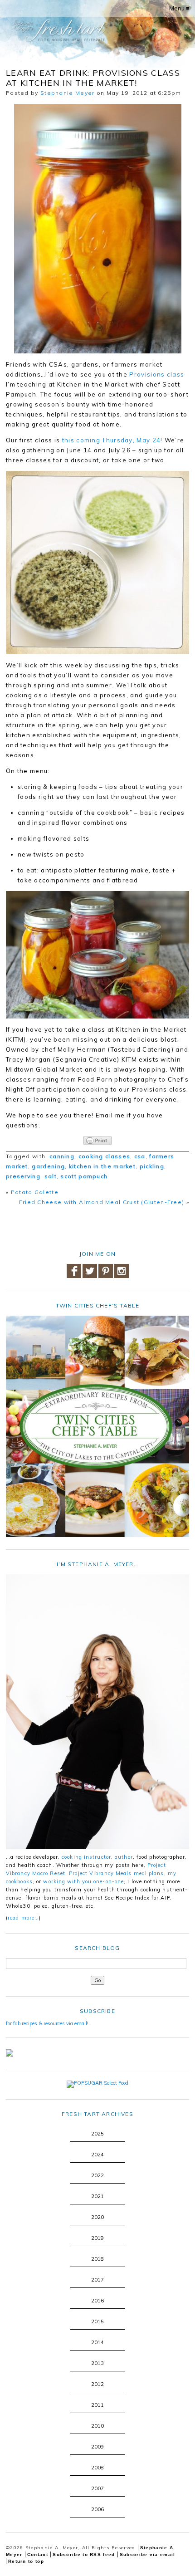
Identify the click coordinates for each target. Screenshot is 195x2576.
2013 (97, 2363)
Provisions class (157, 374)
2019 (97, 2238)
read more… (23, 1918)
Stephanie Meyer (68, 93)
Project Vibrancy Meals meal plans (116, 1873)
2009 (97, 2447)
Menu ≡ (179, 8)
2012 (97, 2384)
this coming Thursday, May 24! (112, 440)
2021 (97, 2196)
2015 (97, 2321)
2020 (97, 2217)
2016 (97, 2301)
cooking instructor (86, 1857)
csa (140, 1156)
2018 (97, 2259)
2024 (97, 2155)
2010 (97, 2426)
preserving (23, 1176)
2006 (97, 2509)
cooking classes (105, 1156)
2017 (97, 2280)
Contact (38, 2554)
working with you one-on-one (83, 1881)
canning (62, 1156)
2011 (97, 2405)
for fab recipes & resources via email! (47, 2023)
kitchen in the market (102, 1166)
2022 (97, 2175)
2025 (97, 2134)
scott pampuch (84, 1176)
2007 (97, 2488)
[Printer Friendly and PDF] (97, 1141)
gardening (48, 1166)
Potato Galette (35, 1192)
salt (51, 1176)
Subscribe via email (148, 2554)
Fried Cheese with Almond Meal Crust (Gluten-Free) (102, 1202)
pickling (152, 1166)
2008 (97, 2468)
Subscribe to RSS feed (84, 2554)
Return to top (26, 2561)
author (124, 1857)
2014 (97, 2342)
